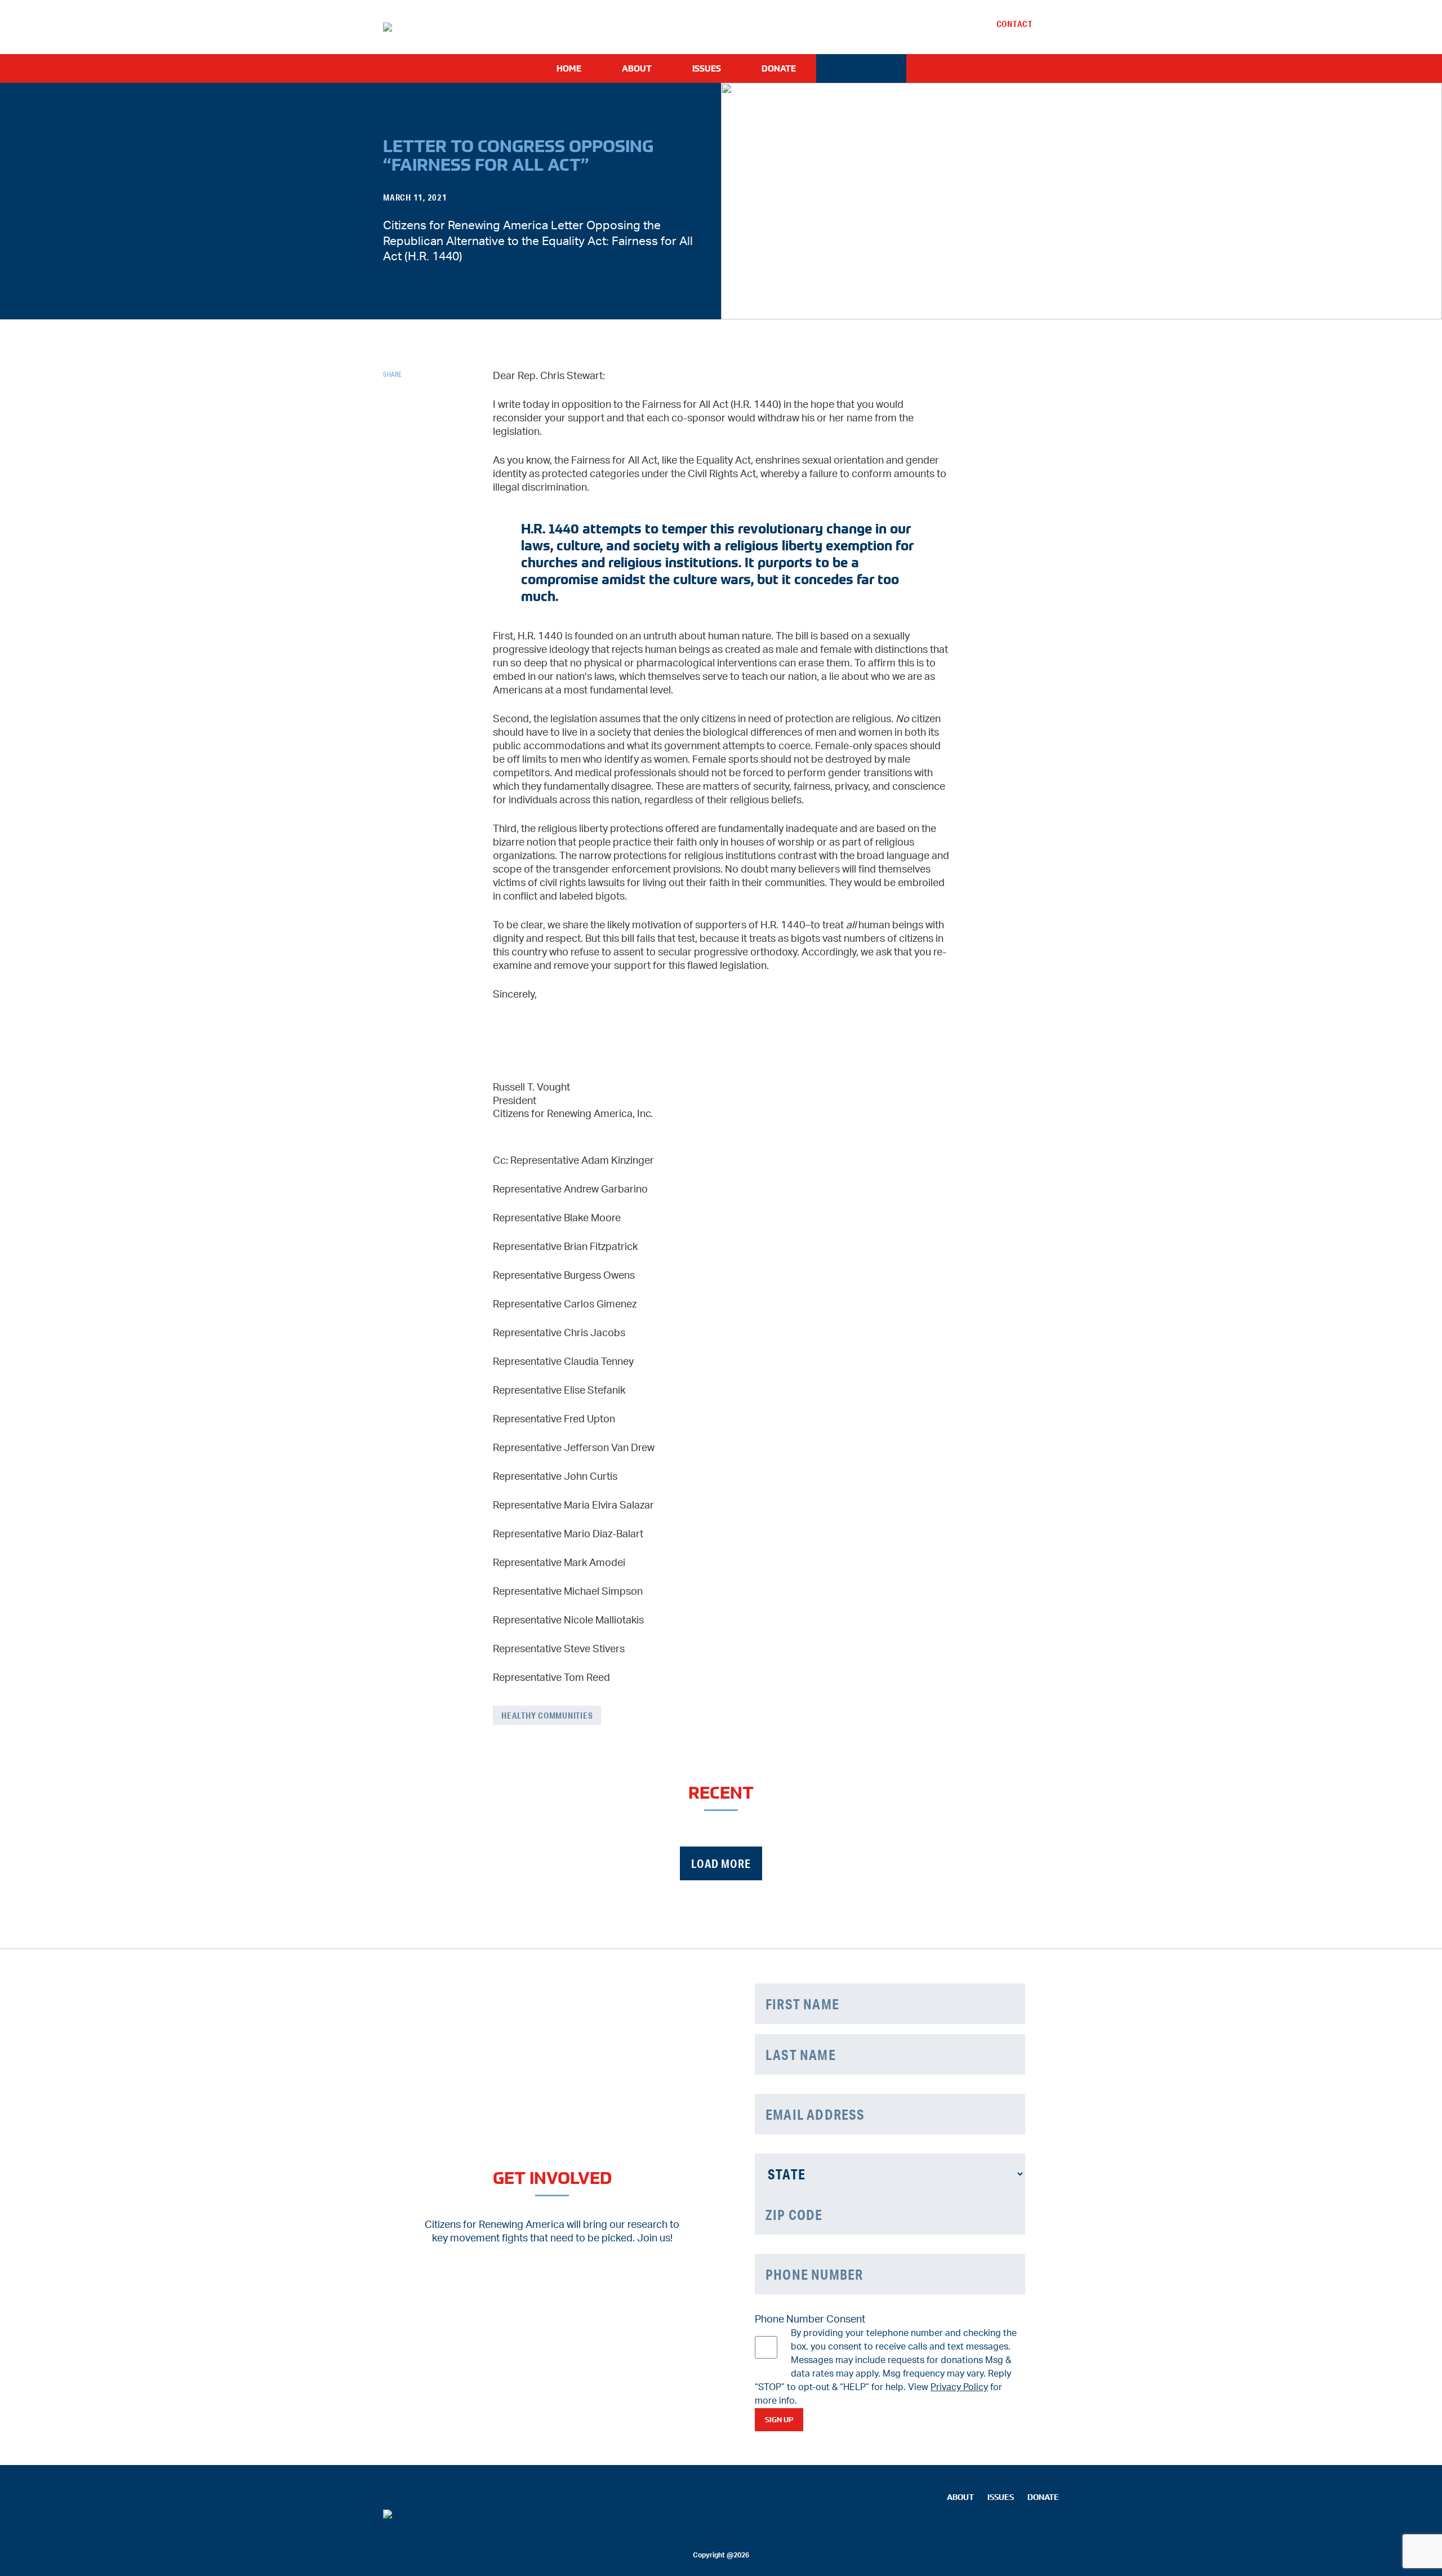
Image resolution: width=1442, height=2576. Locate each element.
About (637, 68)
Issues (707, 68)
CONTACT (1014, 24)
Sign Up (779, 2420)
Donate (779, 68)
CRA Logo (861, 68)
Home (569, 68)
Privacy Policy (959, 2387)
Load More (721, 1864)
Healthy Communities (547, 1715)
